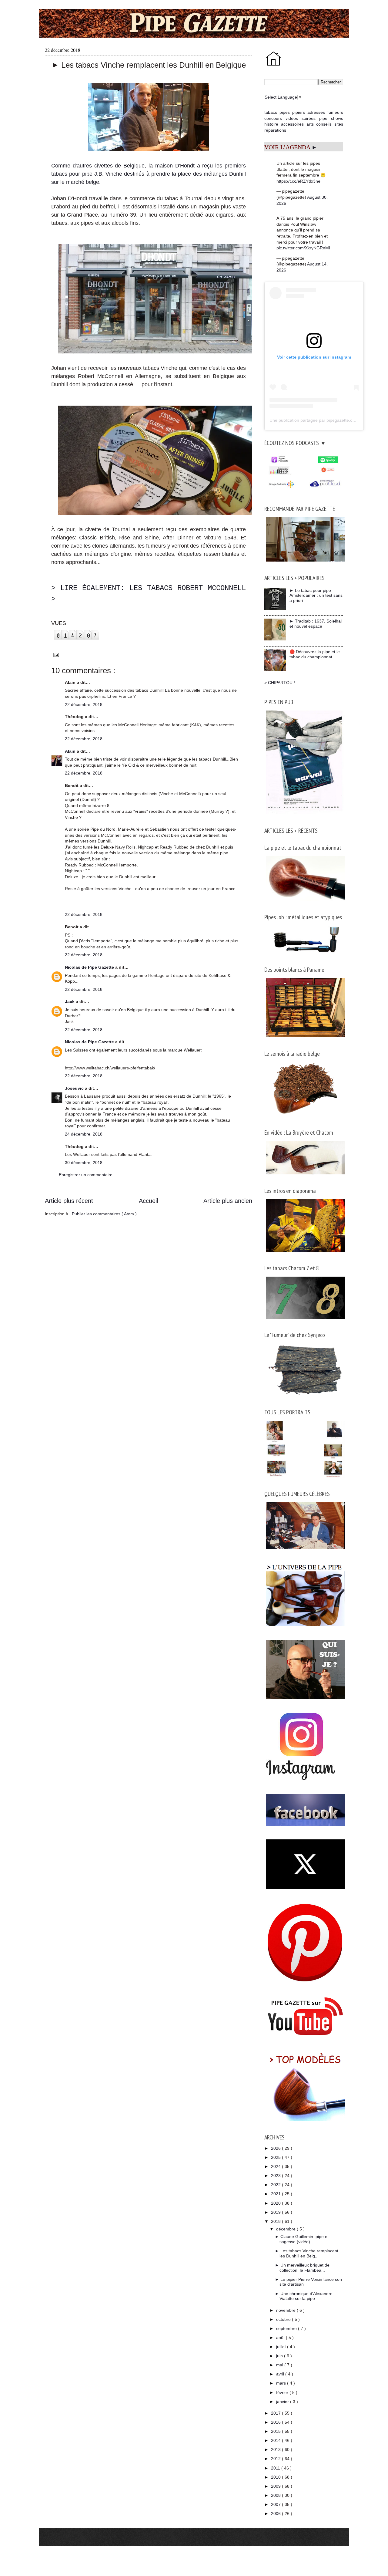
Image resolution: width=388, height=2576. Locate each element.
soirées (309, 118)
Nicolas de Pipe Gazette (90, 967)
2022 (276, 2185)
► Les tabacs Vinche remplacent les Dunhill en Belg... (307, 2253)
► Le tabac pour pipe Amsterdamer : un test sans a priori (316, 596)
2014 (276, 2440)
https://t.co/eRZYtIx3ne (298, 181)
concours (273, 118)
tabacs (271, 112)
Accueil (148, 1201)
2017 (276, 2413)
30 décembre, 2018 (84, 1163)
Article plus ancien (228, 1201)
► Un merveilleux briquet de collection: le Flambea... (302, 2268)
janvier (283, 2402)
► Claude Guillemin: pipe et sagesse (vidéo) (302, 2239)
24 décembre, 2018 (84, 1134)
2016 (276, 2422)
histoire (271, 124)
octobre (284, 2319)
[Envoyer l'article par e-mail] (55, 654)
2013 (276, 2449)
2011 (276, 2468)
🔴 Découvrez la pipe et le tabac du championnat (315, 654)
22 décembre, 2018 (84, 704)
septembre (287, 2328)
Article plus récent (69, 1201)
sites (339, 124)
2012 (276, 2459)
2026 (276, 2148)
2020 (276, 2203)
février (283, 2392)
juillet (282, 2347)
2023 (276, 2176)
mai (280, 2365)
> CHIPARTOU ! (280, 683)
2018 (276, 2221)
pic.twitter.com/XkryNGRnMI (303, 248)
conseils (324, 124)
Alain (71, 751)
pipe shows (331, 118)
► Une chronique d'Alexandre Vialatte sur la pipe (304, 2296)
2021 (276, 2194)
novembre (286, 2310)
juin (280, 2356)
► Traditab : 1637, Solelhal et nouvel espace (316, 624)
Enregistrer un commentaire (86, 1175)
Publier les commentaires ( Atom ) (104, 1214)
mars (282, 2383)
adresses (316, 112)
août (281, 2338)
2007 (276, 2504)
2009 (276, 2486)
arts (310, 124)
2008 (276, 2495)
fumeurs (335, 112)
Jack (70, 1001)
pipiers (299, 112)
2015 (276, 2431)
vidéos (292, 118)
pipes (285, 112)
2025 (276, 2157)
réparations (275, 130)
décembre (286, 2229)
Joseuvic (75, 1088)
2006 (276, 2514)
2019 (276, 2212)
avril (281, 2374)
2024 (276, 2166)
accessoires (292, 124)
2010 (276, 2477)
